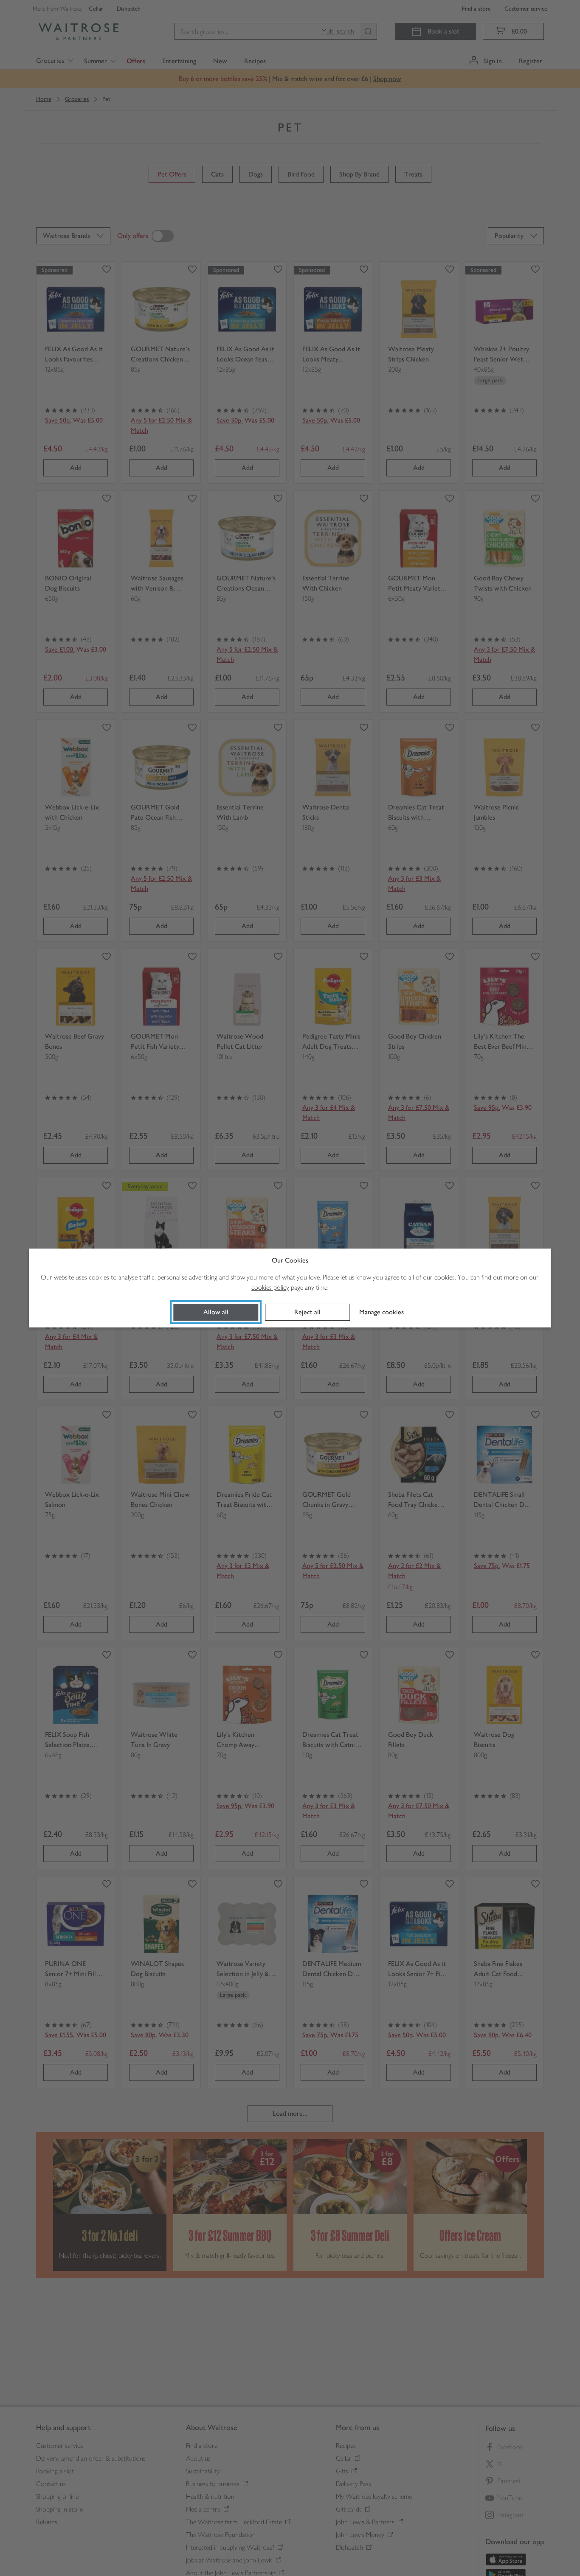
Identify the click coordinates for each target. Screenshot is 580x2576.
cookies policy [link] (270, 1287)
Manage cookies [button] (382, 1312)
